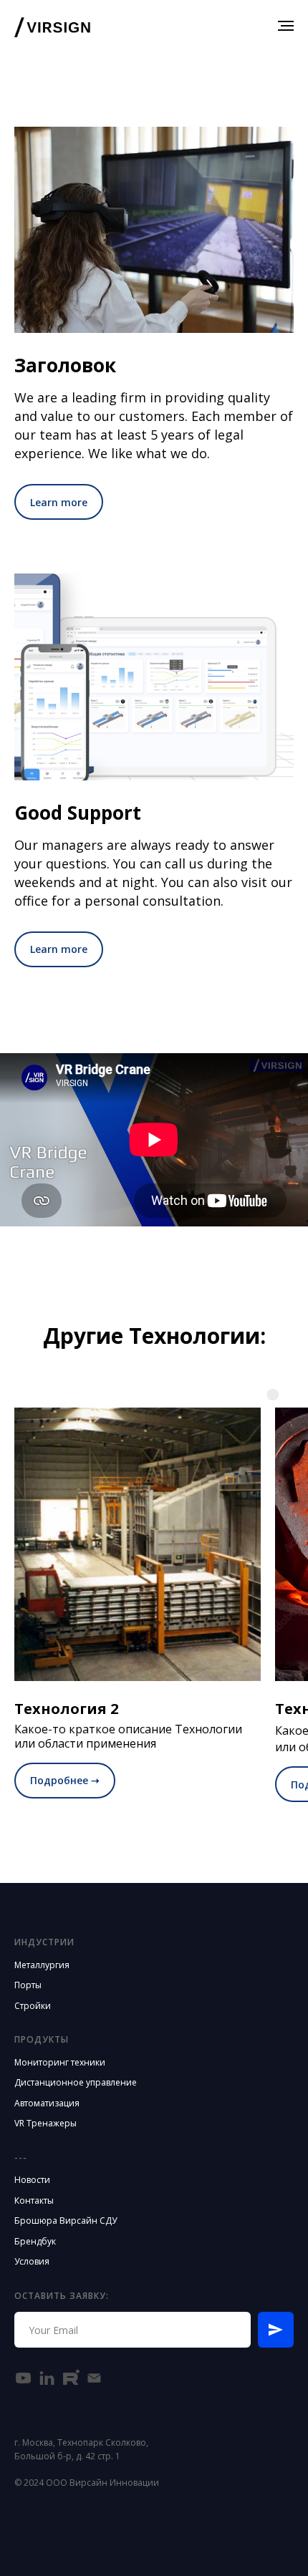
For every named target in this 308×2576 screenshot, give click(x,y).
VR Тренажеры (45, 2123)
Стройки (33, 2006)
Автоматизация (47, 2103)
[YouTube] (23, 2378)
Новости (32, 2180)
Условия (32, 2261)
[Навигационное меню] (286, 26)
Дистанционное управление (76, 2082)
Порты (28, 1985)
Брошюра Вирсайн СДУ (66, 2221)
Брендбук (35, 2241)
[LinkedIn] (47, 2378)
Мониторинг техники (60, 2062)
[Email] (94, 2378)
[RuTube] (71, 2378)
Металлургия (42, 1965)
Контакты (34, 2200)
